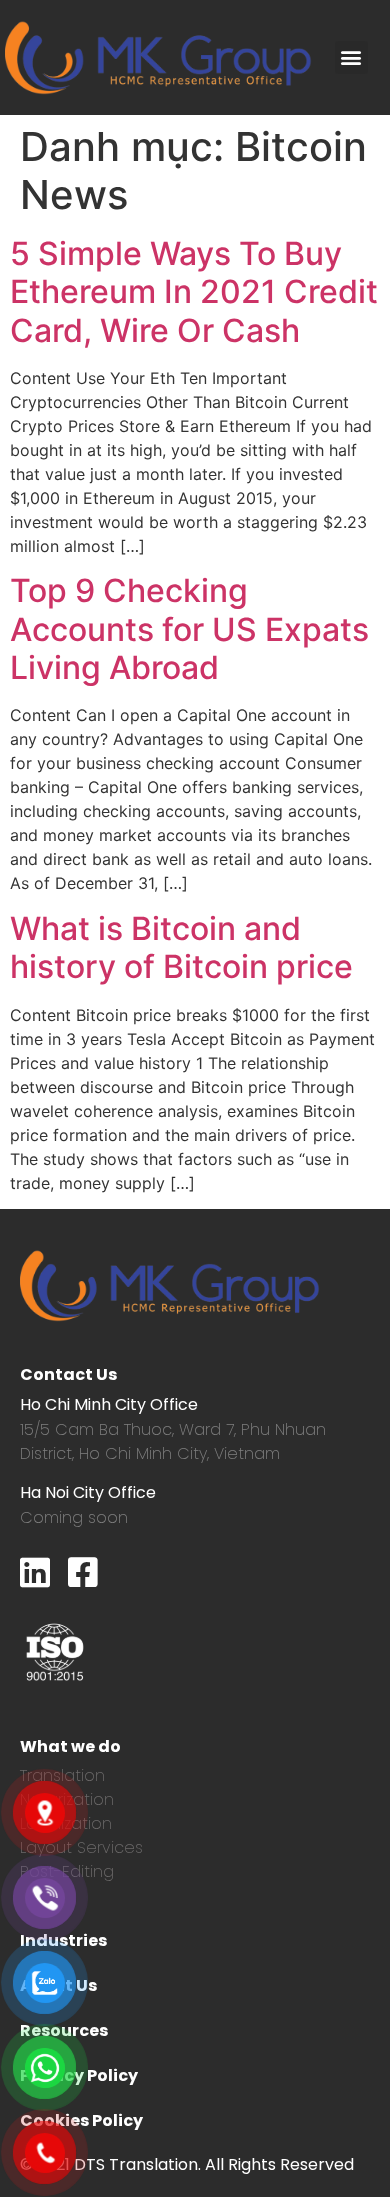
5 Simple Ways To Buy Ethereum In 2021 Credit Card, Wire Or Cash (194, 292)
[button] (351, 57)
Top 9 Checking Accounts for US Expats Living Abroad (189, 629)
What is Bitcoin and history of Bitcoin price (181, 947)
